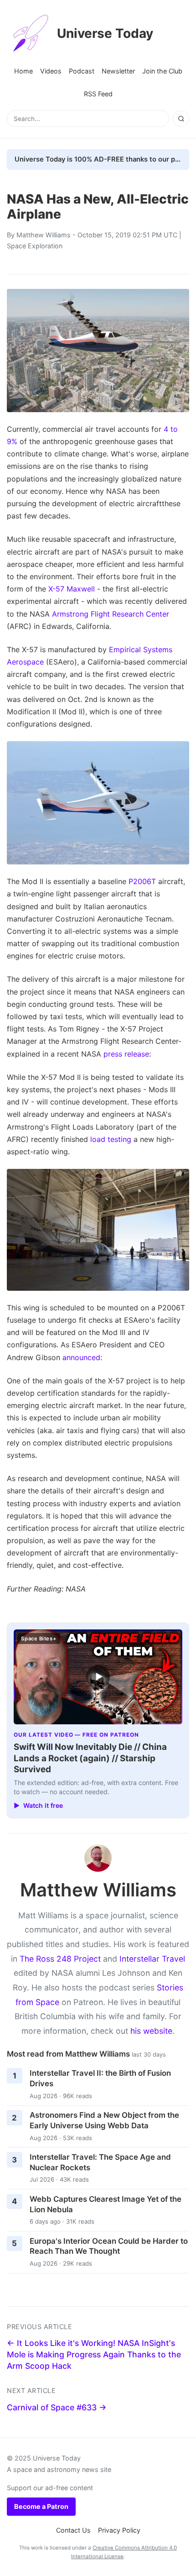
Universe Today (105, 33)
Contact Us (73, 2530)
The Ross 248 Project (60, 1959)
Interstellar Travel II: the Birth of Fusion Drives (100, 2078)
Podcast (82, 71)
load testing (111, 1139)
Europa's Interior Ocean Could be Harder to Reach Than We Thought (109, 2246)
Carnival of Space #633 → (57, 2407)
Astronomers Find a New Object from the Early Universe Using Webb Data (104, 2120)
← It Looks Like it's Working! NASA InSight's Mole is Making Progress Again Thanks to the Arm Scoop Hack (94, 2354)
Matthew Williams (44, 235)
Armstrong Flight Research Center (111, 614)
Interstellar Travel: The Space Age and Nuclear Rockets (100, 2162)
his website (151, 2031)
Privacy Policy (119, 2530)
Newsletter (118, 71)
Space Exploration (35, 246)
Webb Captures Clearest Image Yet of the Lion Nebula (106, 2204)
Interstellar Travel (152, 1959)
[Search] (181, 119)
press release (126, 1054)
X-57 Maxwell (72, 589)
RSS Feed (98, 94)
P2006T (142, 881)
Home (23, 71)
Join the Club (162, 71)
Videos (51, 71)
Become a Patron (41, 2506)
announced (81, 1357)
